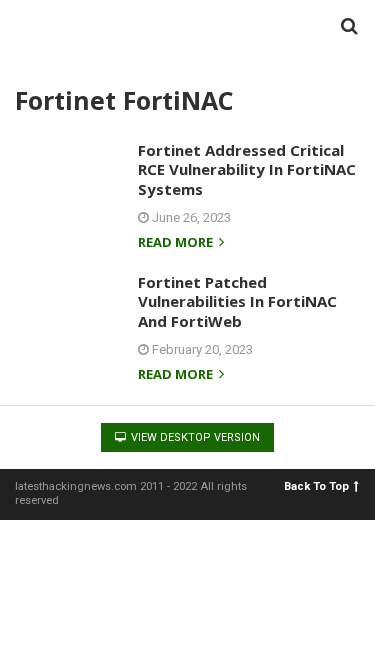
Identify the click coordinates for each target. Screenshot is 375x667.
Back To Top (316, 486)
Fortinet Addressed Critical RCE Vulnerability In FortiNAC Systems (247, 169)
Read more (177, 243)
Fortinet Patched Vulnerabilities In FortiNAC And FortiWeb (237, 301)
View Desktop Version (194, 437)
